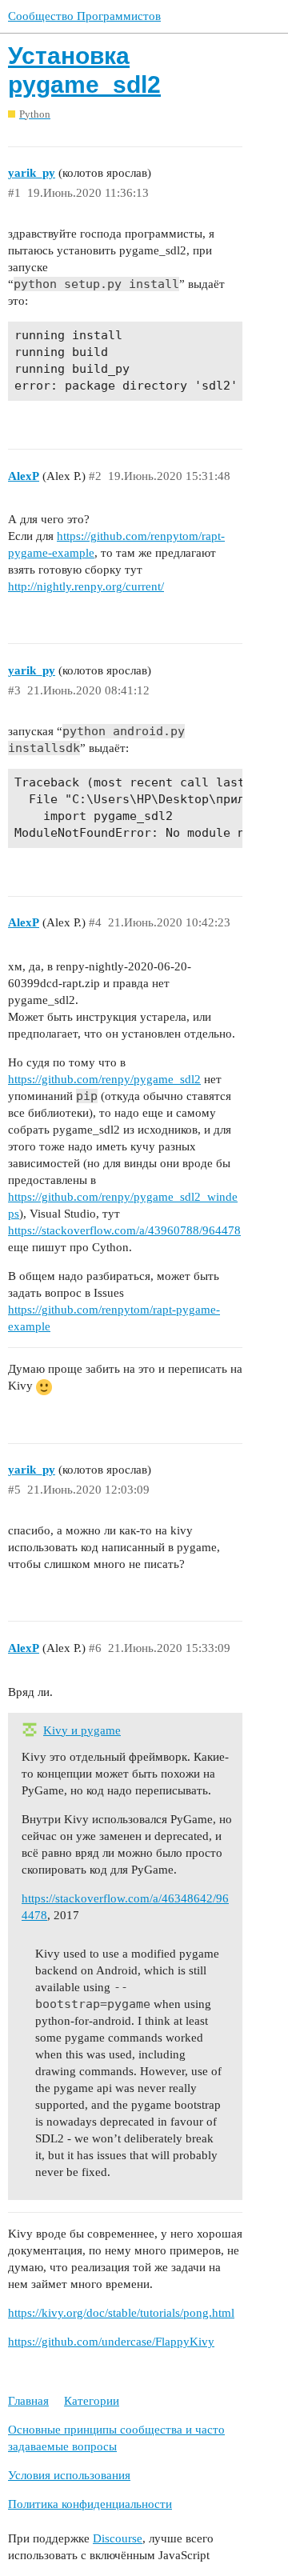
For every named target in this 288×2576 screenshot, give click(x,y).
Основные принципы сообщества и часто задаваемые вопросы (116, 2438)
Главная (28, 2401)
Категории (92, 2401)
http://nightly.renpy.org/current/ (86, 586)
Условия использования (69, 2475)
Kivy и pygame (82, 1730)
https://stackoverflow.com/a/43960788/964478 (124, 1230)
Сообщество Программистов (84, 16)
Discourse (118, 2538)
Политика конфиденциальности (90, 2504)
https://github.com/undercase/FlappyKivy (111, 2342)
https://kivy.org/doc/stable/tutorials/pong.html (121, 2313)
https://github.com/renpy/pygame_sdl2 (104, 1079)
